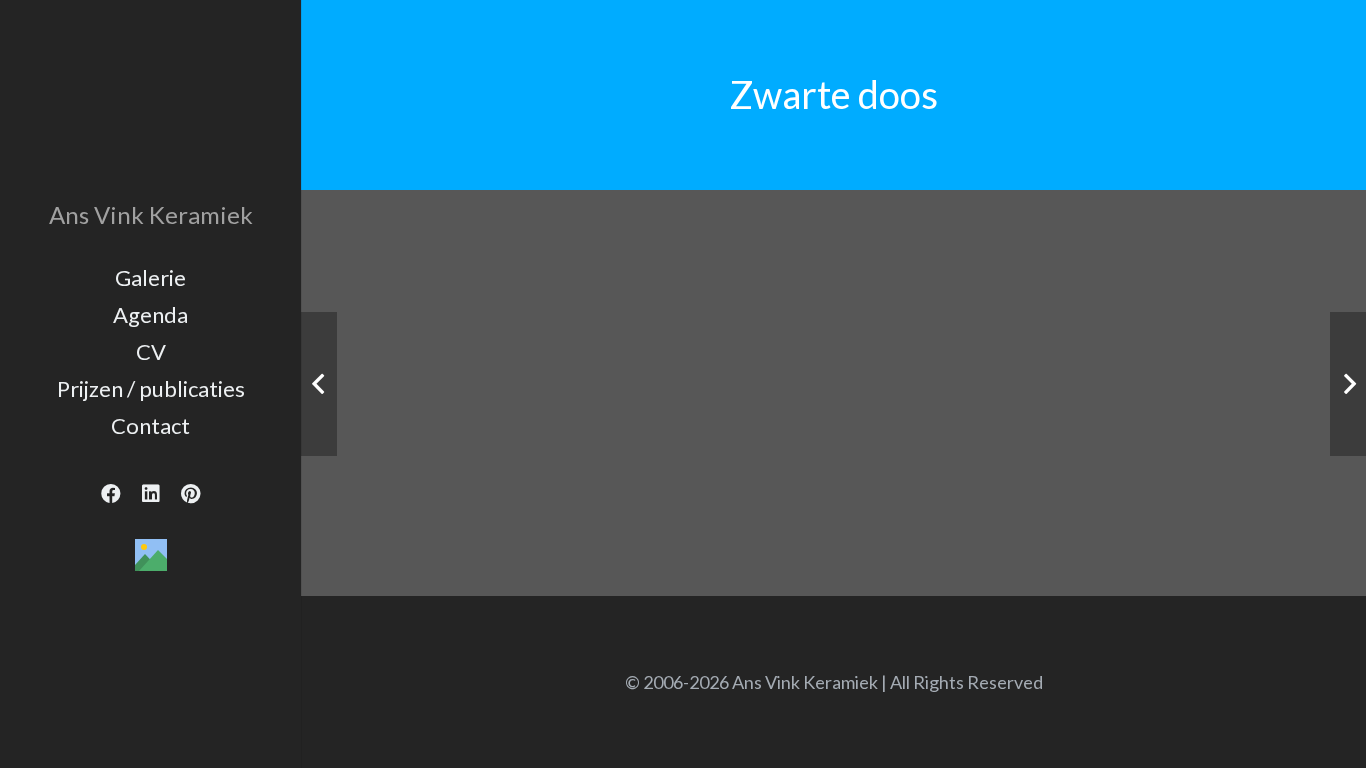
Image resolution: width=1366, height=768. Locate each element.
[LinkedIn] (151, 494)
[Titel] (151, 555)
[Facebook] (111, 494)
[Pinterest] (191, 494)
